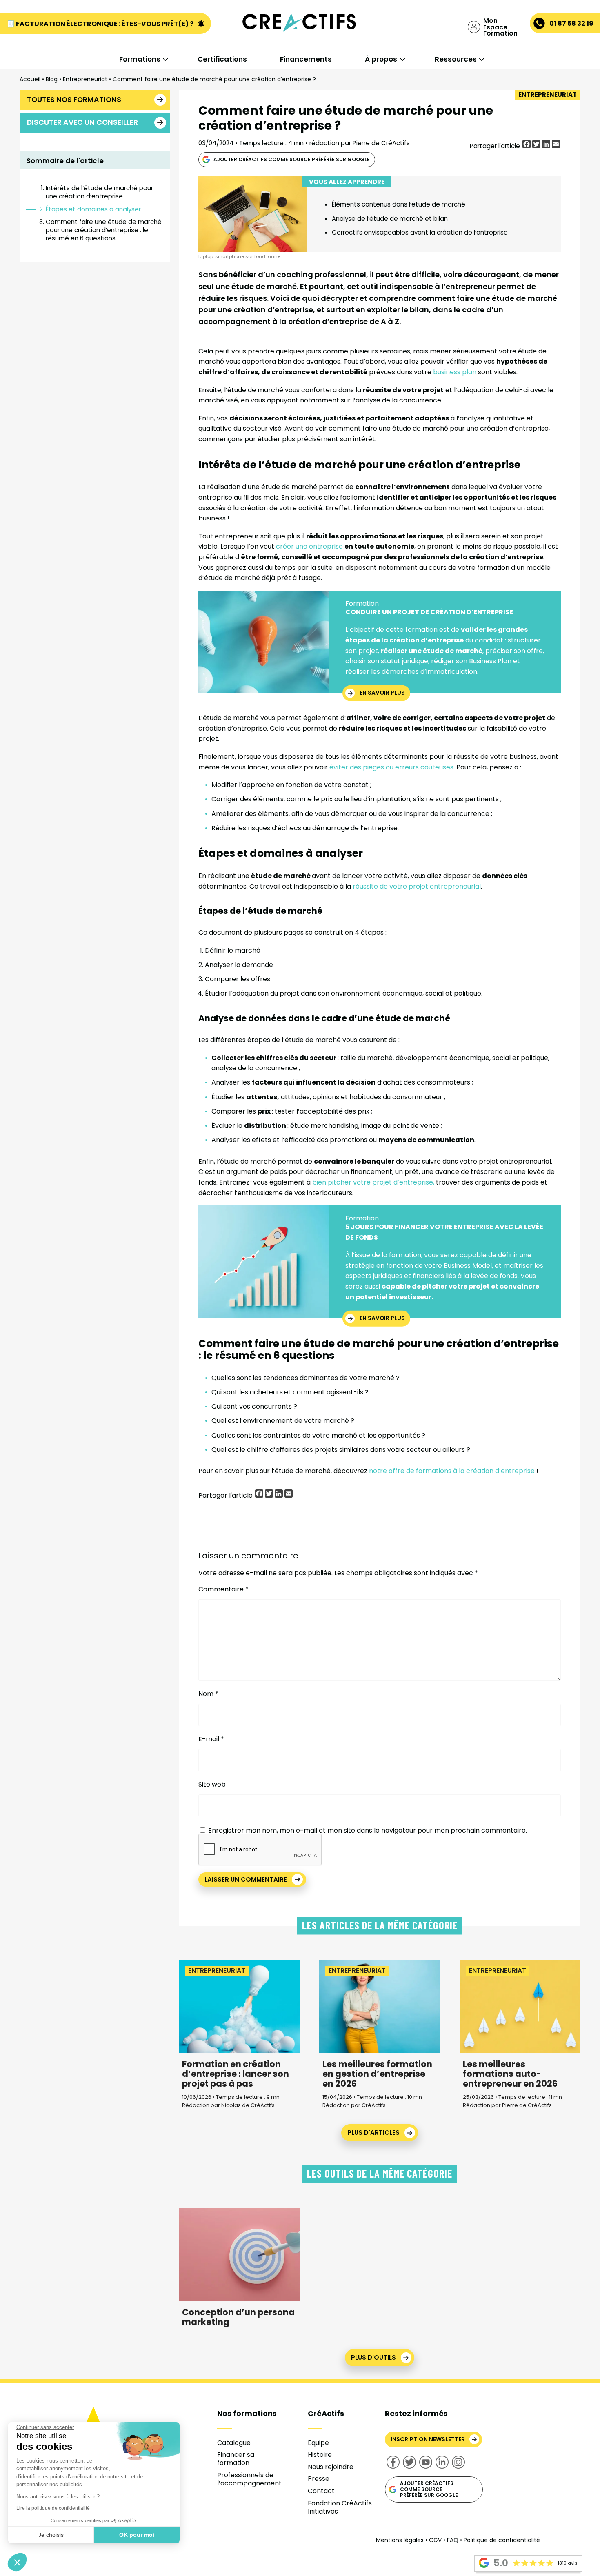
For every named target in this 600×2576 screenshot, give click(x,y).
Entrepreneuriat (85, 79)
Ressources (456, 59)
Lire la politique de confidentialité (53, 2508)
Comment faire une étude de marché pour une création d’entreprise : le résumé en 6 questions (104, 230)
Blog (52, 79)
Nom (208, 1694)
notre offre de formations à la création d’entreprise (452, 1471)
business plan (455, 372)
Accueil (30, 79)
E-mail (211, 1739)
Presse (319, 2479)
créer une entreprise (310, 546)
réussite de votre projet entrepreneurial (417, 886)
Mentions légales (400, 2540)
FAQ (453, 2540)
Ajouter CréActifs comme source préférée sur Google (292, 159)
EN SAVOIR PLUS (382, 693)
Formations (140, 59)
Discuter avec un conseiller (82, 122)
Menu (48, 41)
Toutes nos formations (74, 100)
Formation (362, 603)
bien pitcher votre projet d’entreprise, (373, 1182)
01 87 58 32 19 (571, 23)
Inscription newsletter (428, 2439)
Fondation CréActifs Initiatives (340, 2507)
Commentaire (223, 1589)
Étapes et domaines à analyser (93, 209)
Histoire (320, 2455)
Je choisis (51, 2535)
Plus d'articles (373, 2133)
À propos (381, 59)
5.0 (501, 2563)
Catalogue (234, 2443)
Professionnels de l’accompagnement (249, 2479)
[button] (17, 2562)
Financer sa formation (236, 2459)
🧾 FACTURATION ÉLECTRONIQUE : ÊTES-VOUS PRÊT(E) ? (101, 24)
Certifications (222, 59)
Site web (212, 1784)
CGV (435, 2540)
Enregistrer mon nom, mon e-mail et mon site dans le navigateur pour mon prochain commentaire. (368, 1830)
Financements (306, 59)
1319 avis (568, 2563)
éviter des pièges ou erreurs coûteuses (391, 767)
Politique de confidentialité (502, 2540)
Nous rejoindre (331, 2467)
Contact (321, 2491)
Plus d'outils (373, 2357)
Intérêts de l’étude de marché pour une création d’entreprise (99, 192)
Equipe (318, 2443)
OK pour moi (137, 2535)
